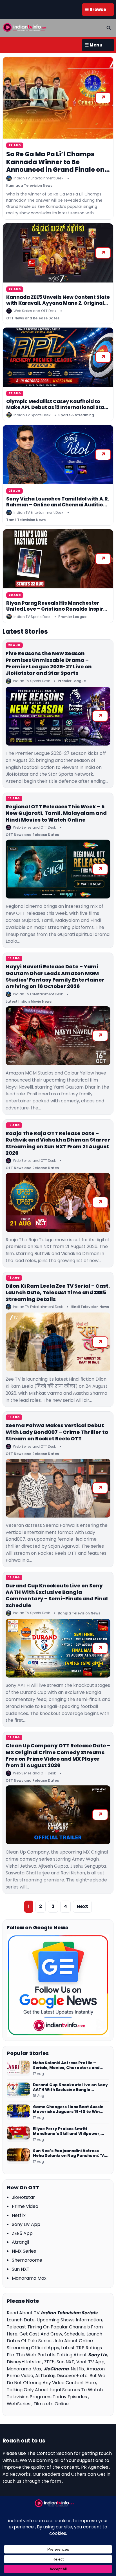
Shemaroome (27, 2260)
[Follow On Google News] (58, 1985)
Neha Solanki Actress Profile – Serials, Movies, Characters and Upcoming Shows (66, 2066)
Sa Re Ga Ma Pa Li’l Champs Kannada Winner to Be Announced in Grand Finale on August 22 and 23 (55, 166)
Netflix (19, 2215)
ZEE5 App (22, 2233)
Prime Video (25, 2206)
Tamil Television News (26, 520)
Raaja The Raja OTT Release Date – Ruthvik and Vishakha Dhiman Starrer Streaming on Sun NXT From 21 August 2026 (58, 1143)
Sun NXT (21, 2269)
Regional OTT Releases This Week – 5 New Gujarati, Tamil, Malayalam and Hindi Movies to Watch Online (56, 813)
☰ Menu (94, 45)
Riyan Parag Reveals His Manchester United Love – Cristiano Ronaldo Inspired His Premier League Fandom (58, 609)
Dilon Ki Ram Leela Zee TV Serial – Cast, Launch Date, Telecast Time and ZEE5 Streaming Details (58, 1293)
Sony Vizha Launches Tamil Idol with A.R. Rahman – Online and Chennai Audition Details (58, 505)
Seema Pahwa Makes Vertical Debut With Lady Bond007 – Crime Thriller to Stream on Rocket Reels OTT (57, 1432)
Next (82, 1906)
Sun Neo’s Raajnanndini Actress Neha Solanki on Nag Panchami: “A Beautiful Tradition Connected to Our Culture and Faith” (69, 2153)
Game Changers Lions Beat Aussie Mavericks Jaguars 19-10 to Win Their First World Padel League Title (70, 2109)
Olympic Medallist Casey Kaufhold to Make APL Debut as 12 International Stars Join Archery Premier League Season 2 (58, 407)
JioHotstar (23, 2197)
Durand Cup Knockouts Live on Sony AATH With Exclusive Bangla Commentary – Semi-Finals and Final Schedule (57, 1595)
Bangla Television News (79, 1613)
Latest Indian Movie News (29, 1001)
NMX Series (24, 2251)
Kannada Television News (29, 185)
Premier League (72, 617)
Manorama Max (29, 2278)
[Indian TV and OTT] (25, 27)
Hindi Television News (90, 1307)
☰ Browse (96, 9)
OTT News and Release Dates (33, 318)
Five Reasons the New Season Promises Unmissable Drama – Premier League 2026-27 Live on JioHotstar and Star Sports (49, 663)
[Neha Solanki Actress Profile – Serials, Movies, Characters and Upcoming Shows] (18, 2068)
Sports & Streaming (76, 415)
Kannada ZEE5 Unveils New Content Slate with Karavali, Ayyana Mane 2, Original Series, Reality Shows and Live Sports (58, 303)
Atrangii (20, 2242)
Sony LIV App (26, 2224)
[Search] (109, 28)
